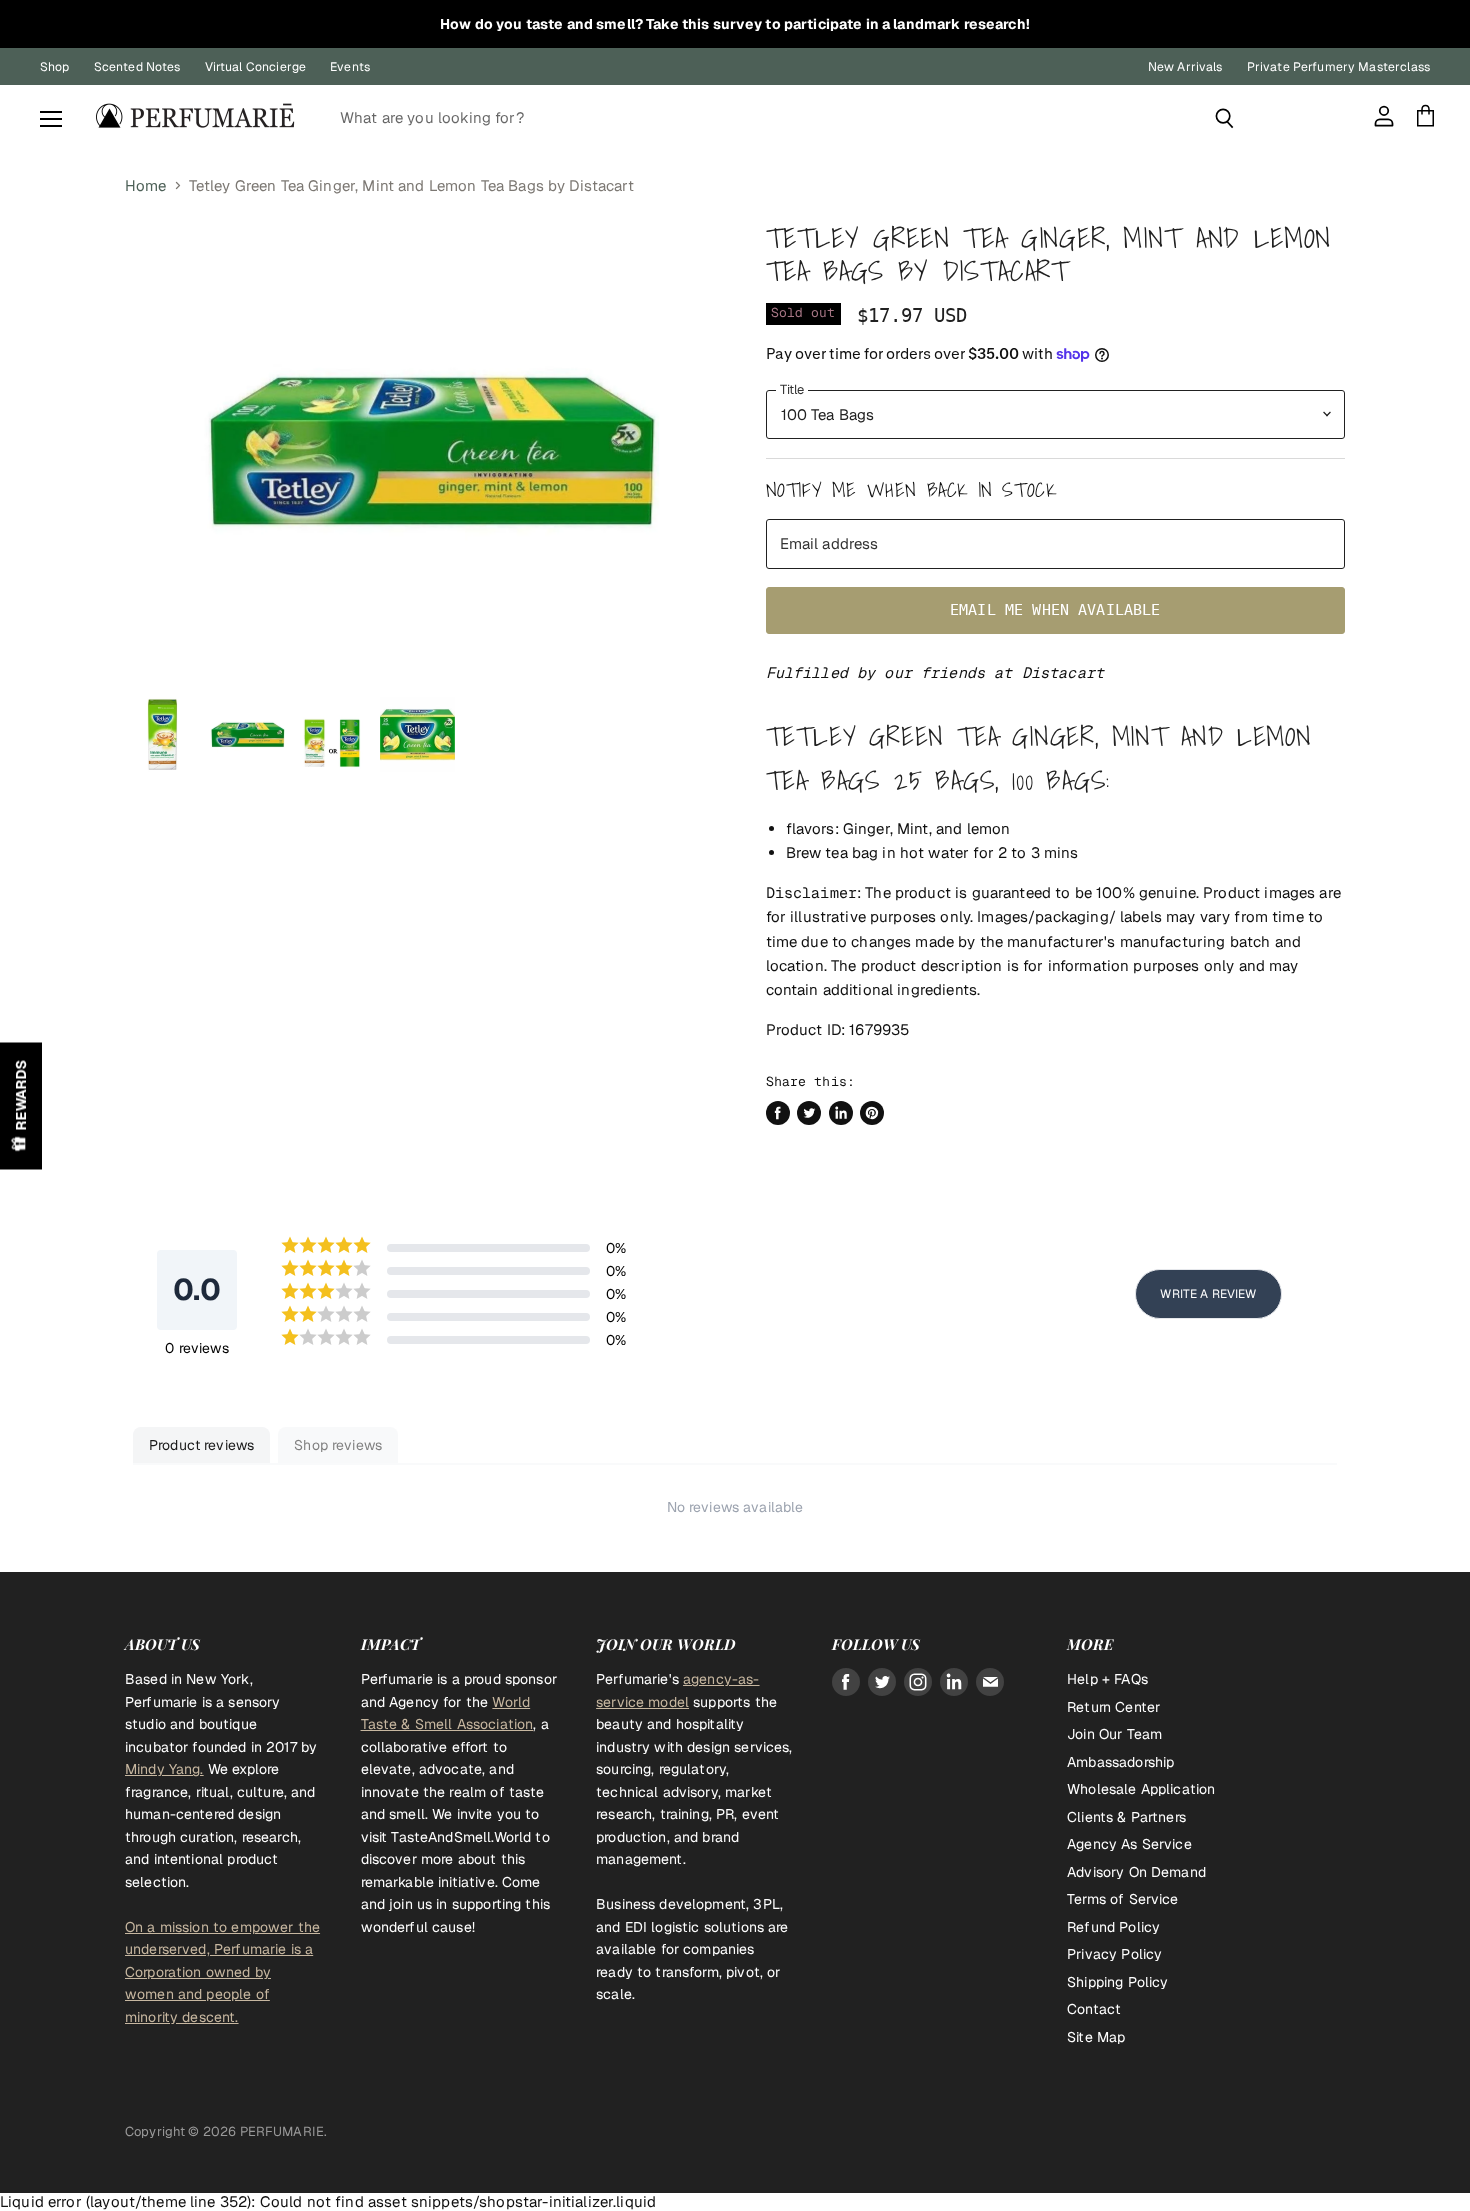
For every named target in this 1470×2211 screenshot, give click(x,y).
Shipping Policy (1117, 1982)
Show (21, 1105)
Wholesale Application (1141, 1789)
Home (146, 185)
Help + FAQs (1107, 1679)
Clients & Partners (1126, 1817)
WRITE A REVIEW (1208, 1294)
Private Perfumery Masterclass (1338, 67)
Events (350, 67)
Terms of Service (1122, 1899)
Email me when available (1055, 610)
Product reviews (201, 1445)
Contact (1094, 2009)
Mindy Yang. (164, 1769)
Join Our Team (1114, 1734)
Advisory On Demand (1136, 1872)
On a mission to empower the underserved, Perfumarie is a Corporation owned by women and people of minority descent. (222, 1972)
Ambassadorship (1120, 1762)
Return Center (1113, 1707)
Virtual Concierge (256, 67)
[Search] (1224, 118)
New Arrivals (1185, 67)
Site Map (1096, 2037)
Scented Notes (137, 67)
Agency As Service (1129, 1844)
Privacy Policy (1114, 1954)
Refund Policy (1113, 1927)
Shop (55, 67)
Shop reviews (338, 1445)
